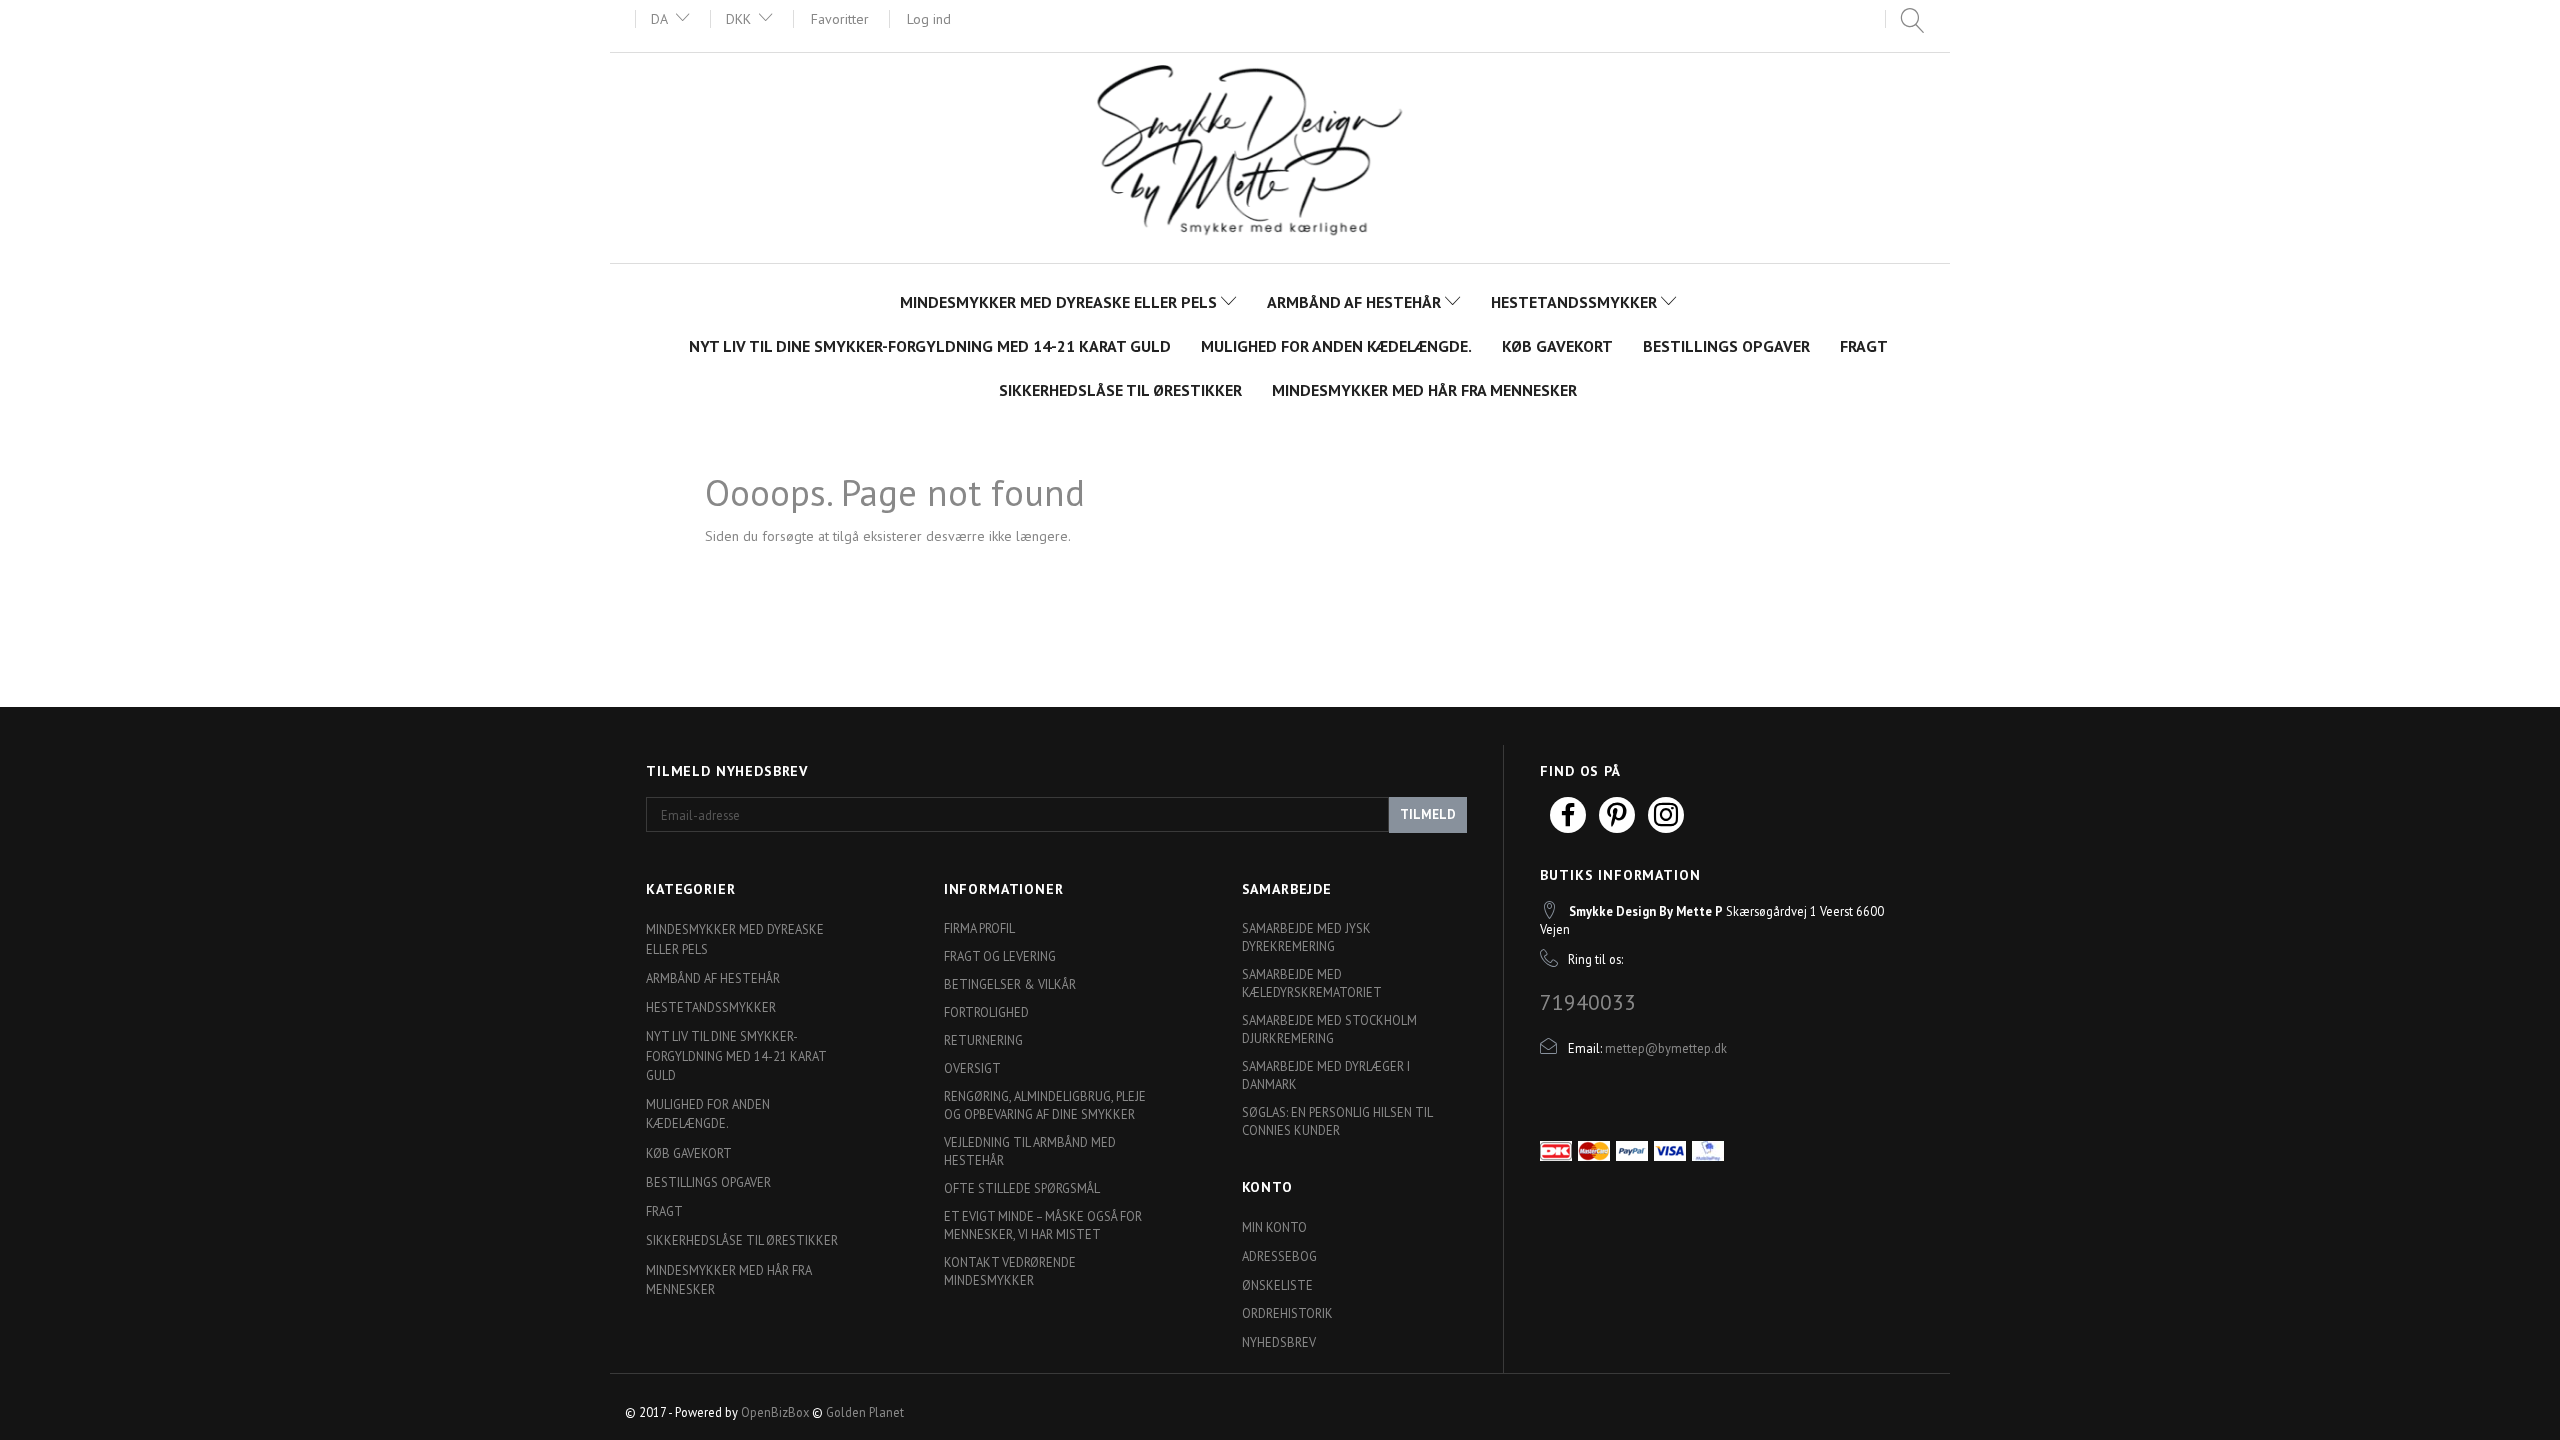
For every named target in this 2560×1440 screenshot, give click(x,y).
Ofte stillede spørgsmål (1022, 1188)
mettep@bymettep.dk (1666, 1048)
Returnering (983, 1040)
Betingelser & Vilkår (1010, 984)
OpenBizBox (775, 1412)
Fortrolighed (986, 1012)
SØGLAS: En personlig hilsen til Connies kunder (1337, 1121)
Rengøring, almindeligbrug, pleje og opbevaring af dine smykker (1045, 1105)
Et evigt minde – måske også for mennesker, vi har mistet (1043, 1225)
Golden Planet (865, 1412)
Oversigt (972, 1068)
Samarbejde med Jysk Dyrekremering (1306, 937)
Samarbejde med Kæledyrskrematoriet (1312, 983)
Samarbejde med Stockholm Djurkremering (1329, 1029)
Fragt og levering (1000, 956)
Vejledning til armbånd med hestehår (1030, 1151)
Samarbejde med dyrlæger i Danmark (1326, 1075)
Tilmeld (1428, 814)
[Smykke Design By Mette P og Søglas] (1280, 155)
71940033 (1588, 1002)
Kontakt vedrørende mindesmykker (1010, 1271)
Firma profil (979, 928)
